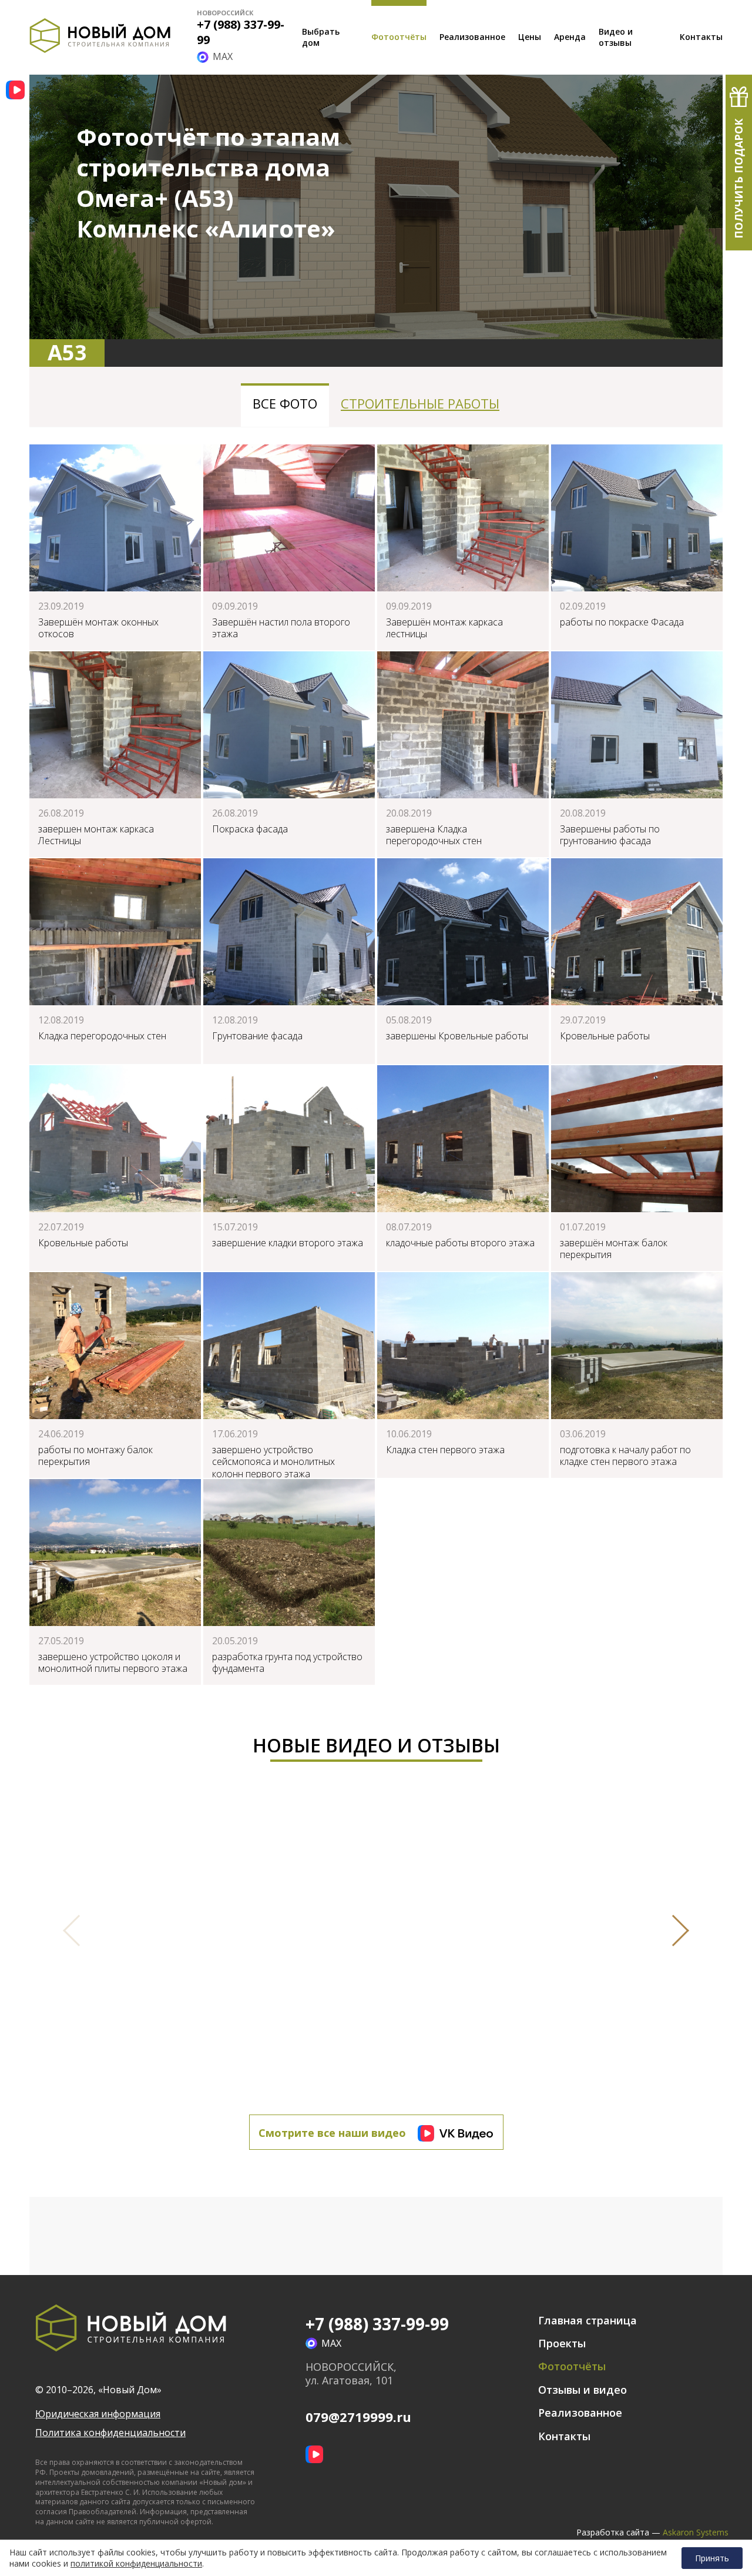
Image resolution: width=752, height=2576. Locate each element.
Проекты (562, 2343)
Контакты (701, 37)
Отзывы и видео (583, 2390)
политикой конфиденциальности (136, 2564)
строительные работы (420, 403)
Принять (712, 2558)
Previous (79, 1931)
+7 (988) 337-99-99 (241, 32)
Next (673, 1931)
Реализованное (472, 37)
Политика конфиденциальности (110, 2433)
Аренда (570, 37)
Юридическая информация (98, 2414)
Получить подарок (738, 179)
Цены (530, 37)
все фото (285, 403)
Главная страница (587, 2320)
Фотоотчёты (399, 37)
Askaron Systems (696, 2532)
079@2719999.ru (358, 2417)
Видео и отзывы (616, 37)
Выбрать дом (321, 37)
